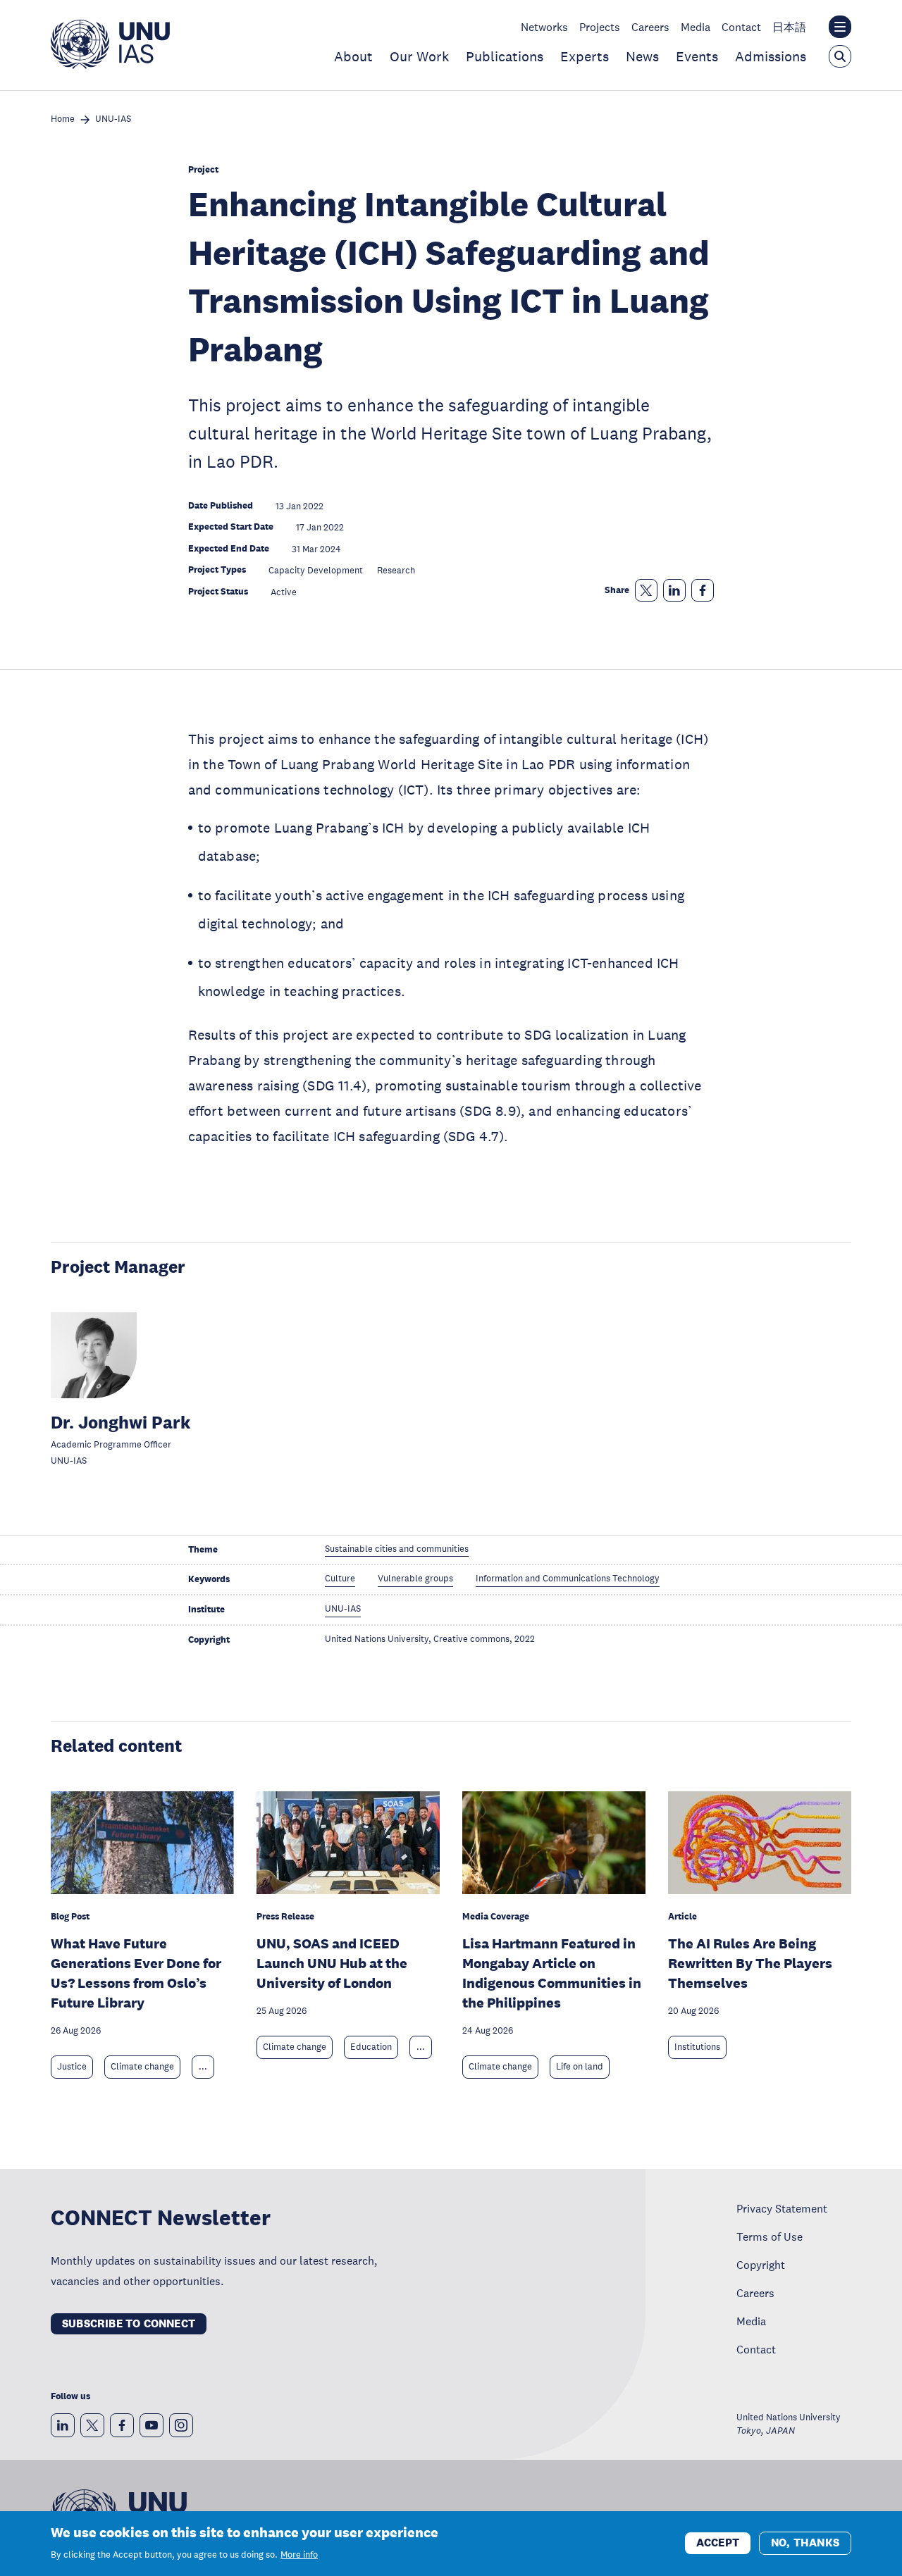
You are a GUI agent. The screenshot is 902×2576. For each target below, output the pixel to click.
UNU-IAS (113, 119)
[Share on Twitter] (646, 590)
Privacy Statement (782, 2208)
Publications (505, 56)
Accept (718, 2543)
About (353, 56)
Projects (600, 27)
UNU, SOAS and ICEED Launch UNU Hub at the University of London (332, 1963)
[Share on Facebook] (703, 590)
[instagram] (181, 2425)
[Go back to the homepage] (110, 65)
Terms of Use (770, 2236)
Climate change (142, 2067)
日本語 (789, 27)
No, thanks (805, 2543)
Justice (72, 2067)
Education (371, 2047)
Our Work (419, 56)
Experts (585, 56)
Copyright (761, 2265)
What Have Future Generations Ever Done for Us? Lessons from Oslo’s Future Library (136, 1973)
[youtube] (152, 2425)
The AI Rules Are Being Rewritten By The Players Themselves (750, 1963)
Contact (741, 27)
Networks (544, 27)
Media (696, 27)
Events (697, 56)
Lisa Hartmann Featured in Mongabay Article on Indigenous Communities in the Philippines (552, 1973)
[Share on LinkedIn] (674, 590)
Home (63, 119)
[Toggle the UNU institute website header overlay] (840, 27)
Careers (650, 27)
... (203, 2067)
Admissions (771, 56)
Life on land (580, 2067)
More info (299, 2555)
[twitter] (92, 2425)
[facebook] (122, 2425)
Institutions (697, 2047)
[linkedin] (63, 2425)
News (642, 56)
